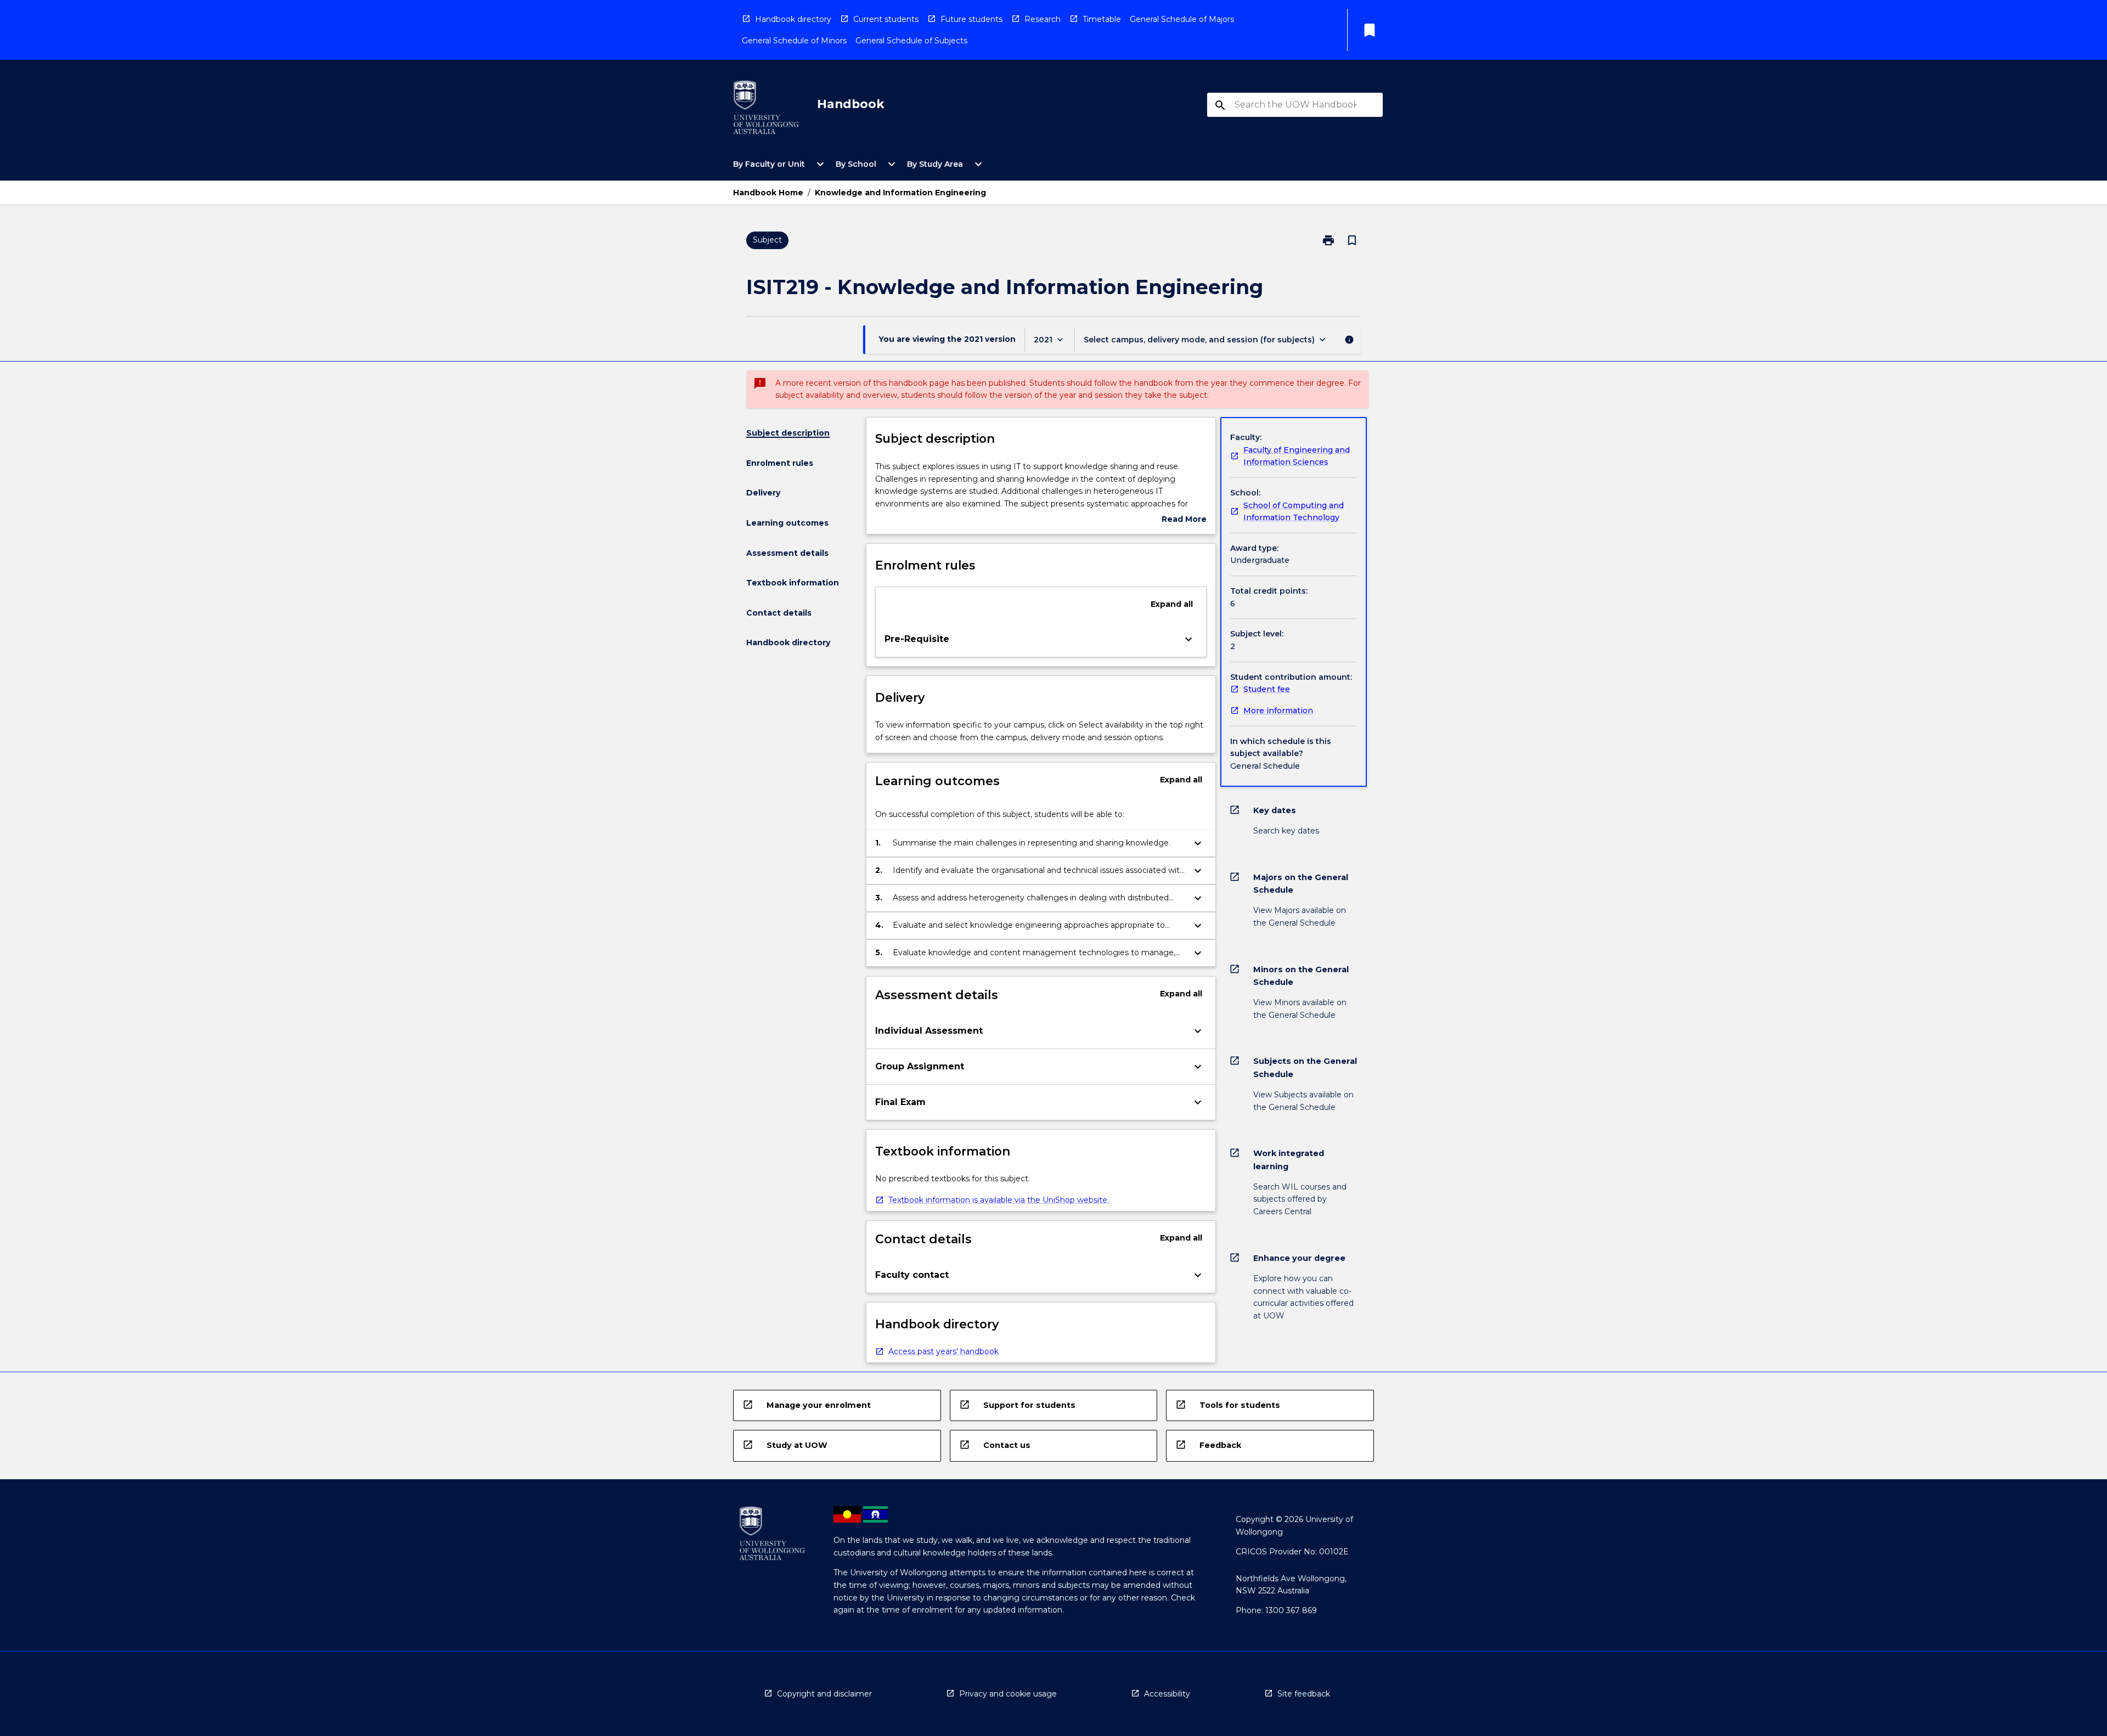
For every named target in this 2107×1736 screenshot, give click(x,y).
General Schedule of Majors (1182, 19)
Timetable (1102, 19)
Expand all (1172, 604)
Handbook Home (768, 193)
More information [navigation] (1278, 711)
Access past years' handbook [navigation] (943, 1351)
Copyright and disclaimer (824, 1694)
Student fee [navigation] (1267, 689)
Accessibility (1167, 1694)
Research (1043, 19)
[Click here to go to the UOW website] (766, 109)
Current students (886, 19)
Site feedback (1304, 1694)
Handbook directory (793, 19)
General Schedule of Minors (794, 41)
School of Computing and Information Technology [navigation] (1294, 512)
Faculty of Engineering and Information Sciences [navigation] (1297, 456)
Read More (1184, 520)
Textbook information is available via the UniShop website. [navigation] (999, 1200)
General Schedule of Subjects (911, 41)
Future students (971, 19)
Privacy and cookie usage (1008, 1694)
